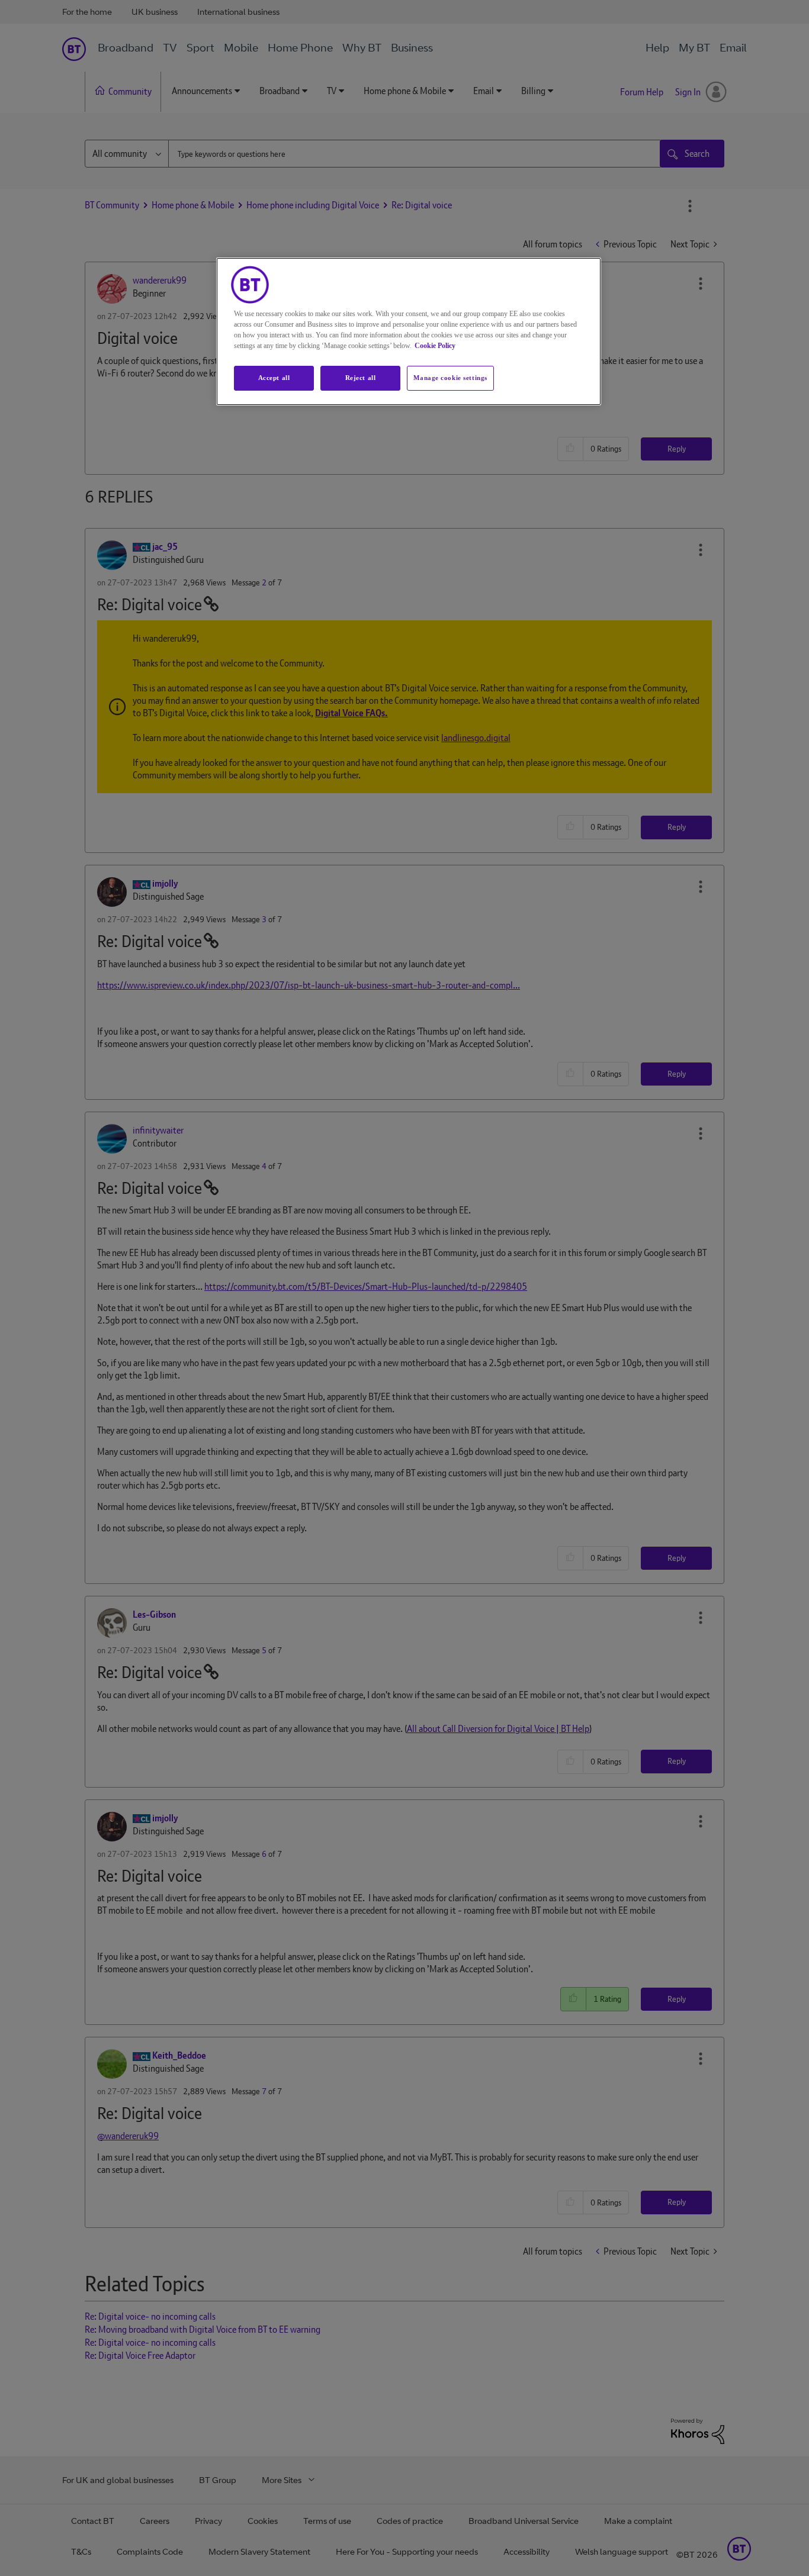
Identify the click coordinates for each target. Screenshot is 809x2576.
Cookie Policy (435, 346)
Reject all (361, 378)
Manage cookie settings (450, 378)
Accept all (274, 378)
